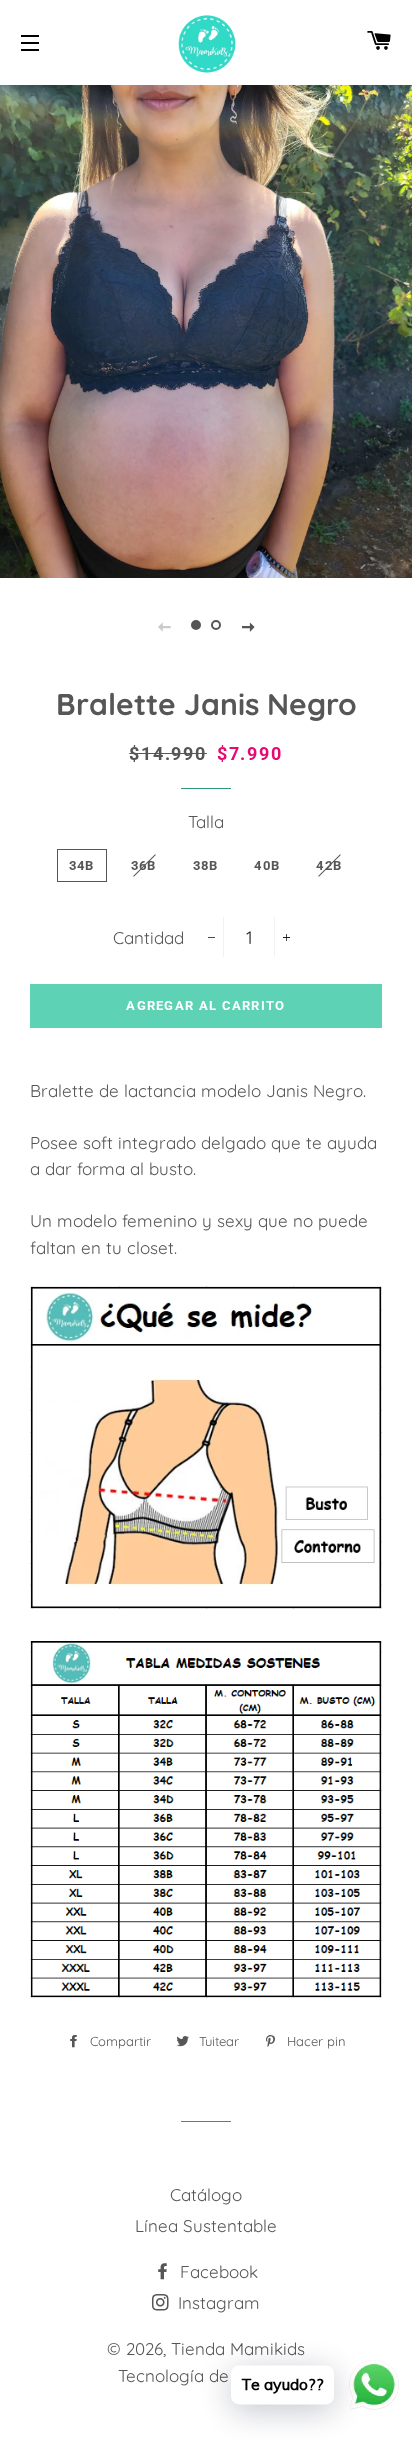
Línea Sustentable (206, 2225)
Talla (206, 821)
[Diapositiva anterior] (164, 625)
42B (329, 865)
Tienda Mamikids (238, 2348)
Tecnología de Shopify (206, 2375)
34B (82, 865)
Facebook (216, 2271)
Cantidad (148, 937)
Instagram (216, 2302)
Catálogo (206, 2194)
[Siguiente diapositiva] (248, 625)
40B (267, 865)
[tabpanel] (206, 329)
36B (144, 865)
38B (206, 865)
